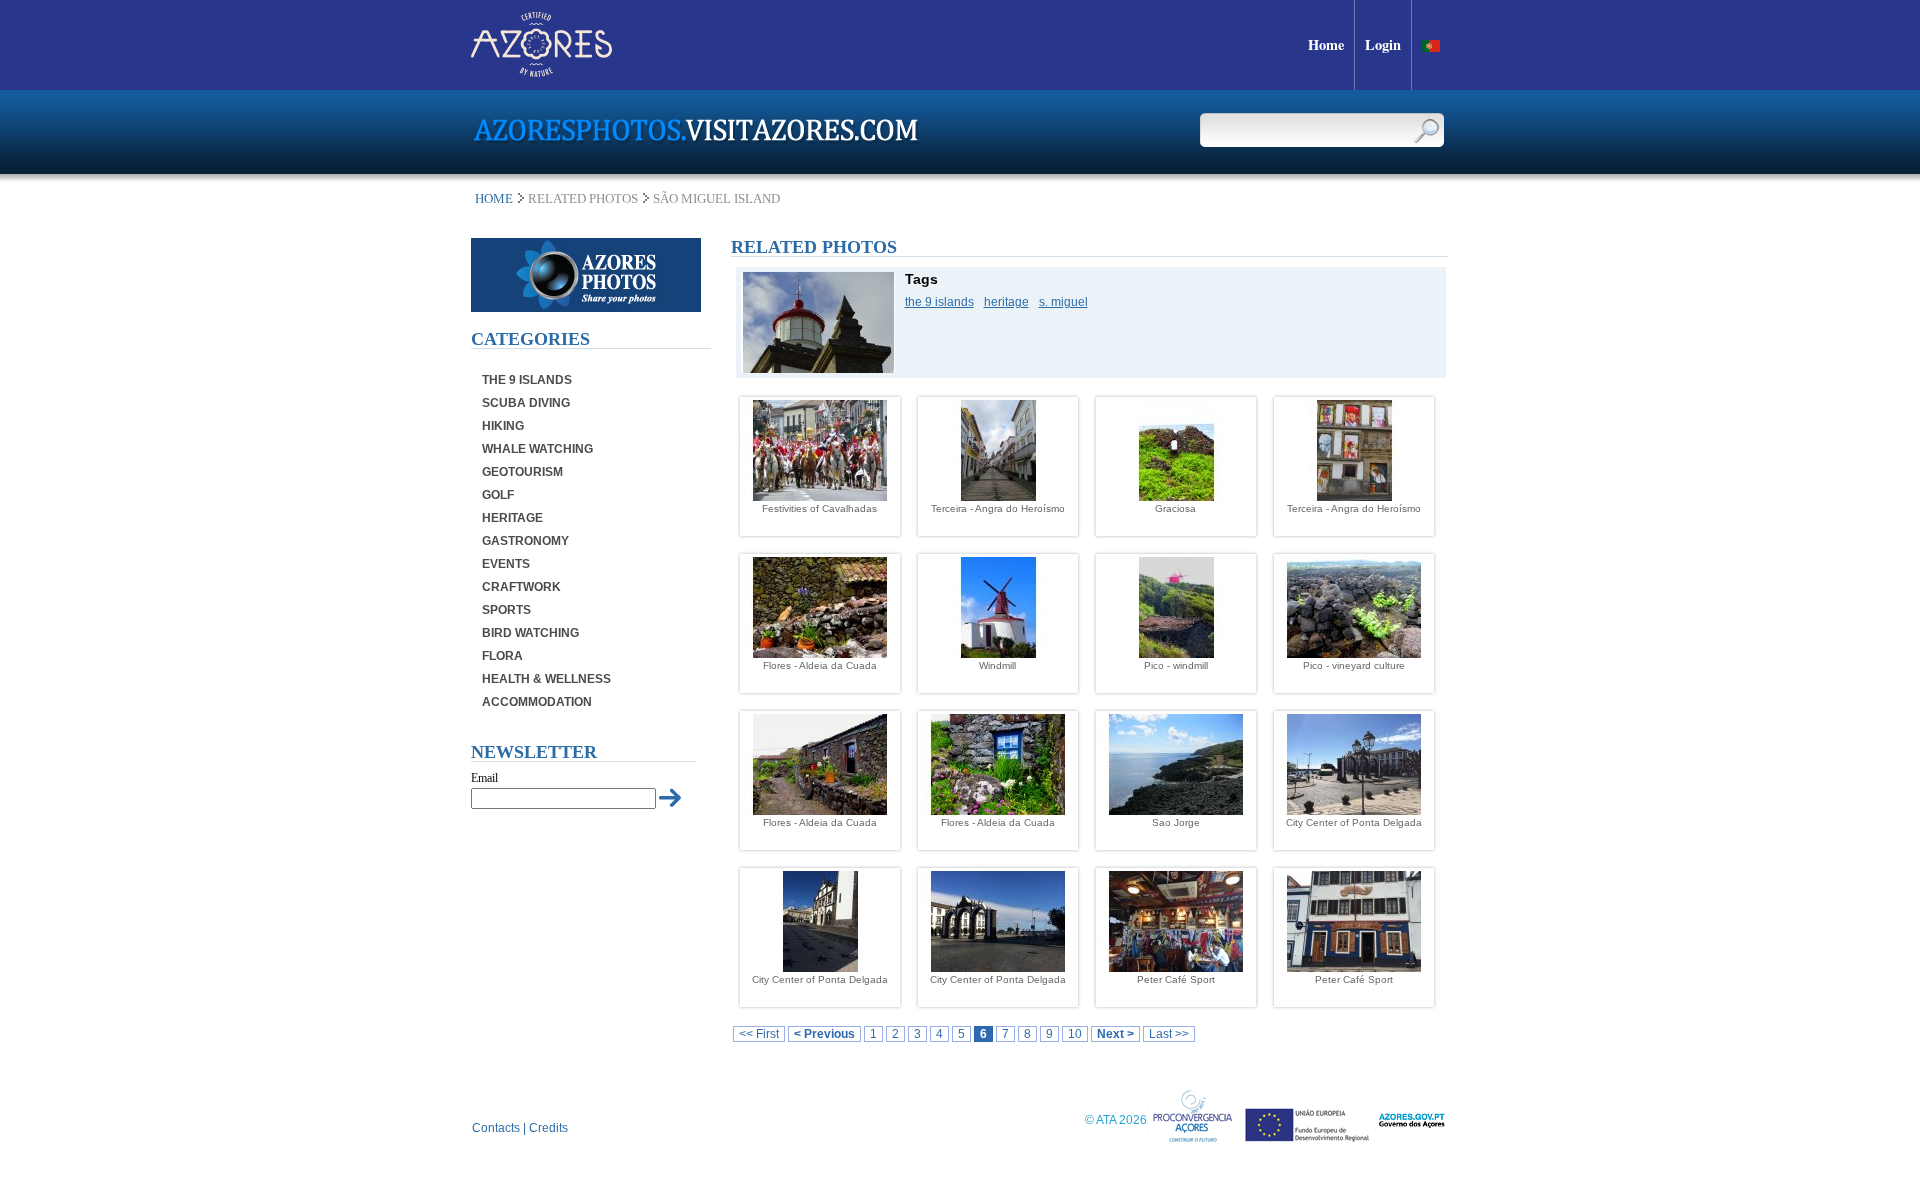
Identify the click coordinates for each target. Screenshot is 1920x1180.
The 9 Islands (527, 380)
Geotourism (522, 472)
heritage (1006, 302)
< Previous (824, 1034)
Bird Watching (530, 633)
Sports (506, 610)
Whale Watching (537, 449)
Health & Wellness (546, 679)
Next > (1115, 1034)
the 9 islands (939, 302)
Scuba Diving (526, 403)
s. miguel (1063, 302)
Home (494, 198)
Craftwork (521, 587)
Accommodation (537, 702)
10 (1075, 1034)
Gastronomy (525, 541)
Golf (498, 495)
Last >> (1169, 1034)
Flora (502, 656)
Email (484, 778)
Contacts (496, 1128)
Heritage (512, 518)
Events (506, 564)
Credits (548, 1128)
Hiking (503, 426)
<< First (759, 1034)
